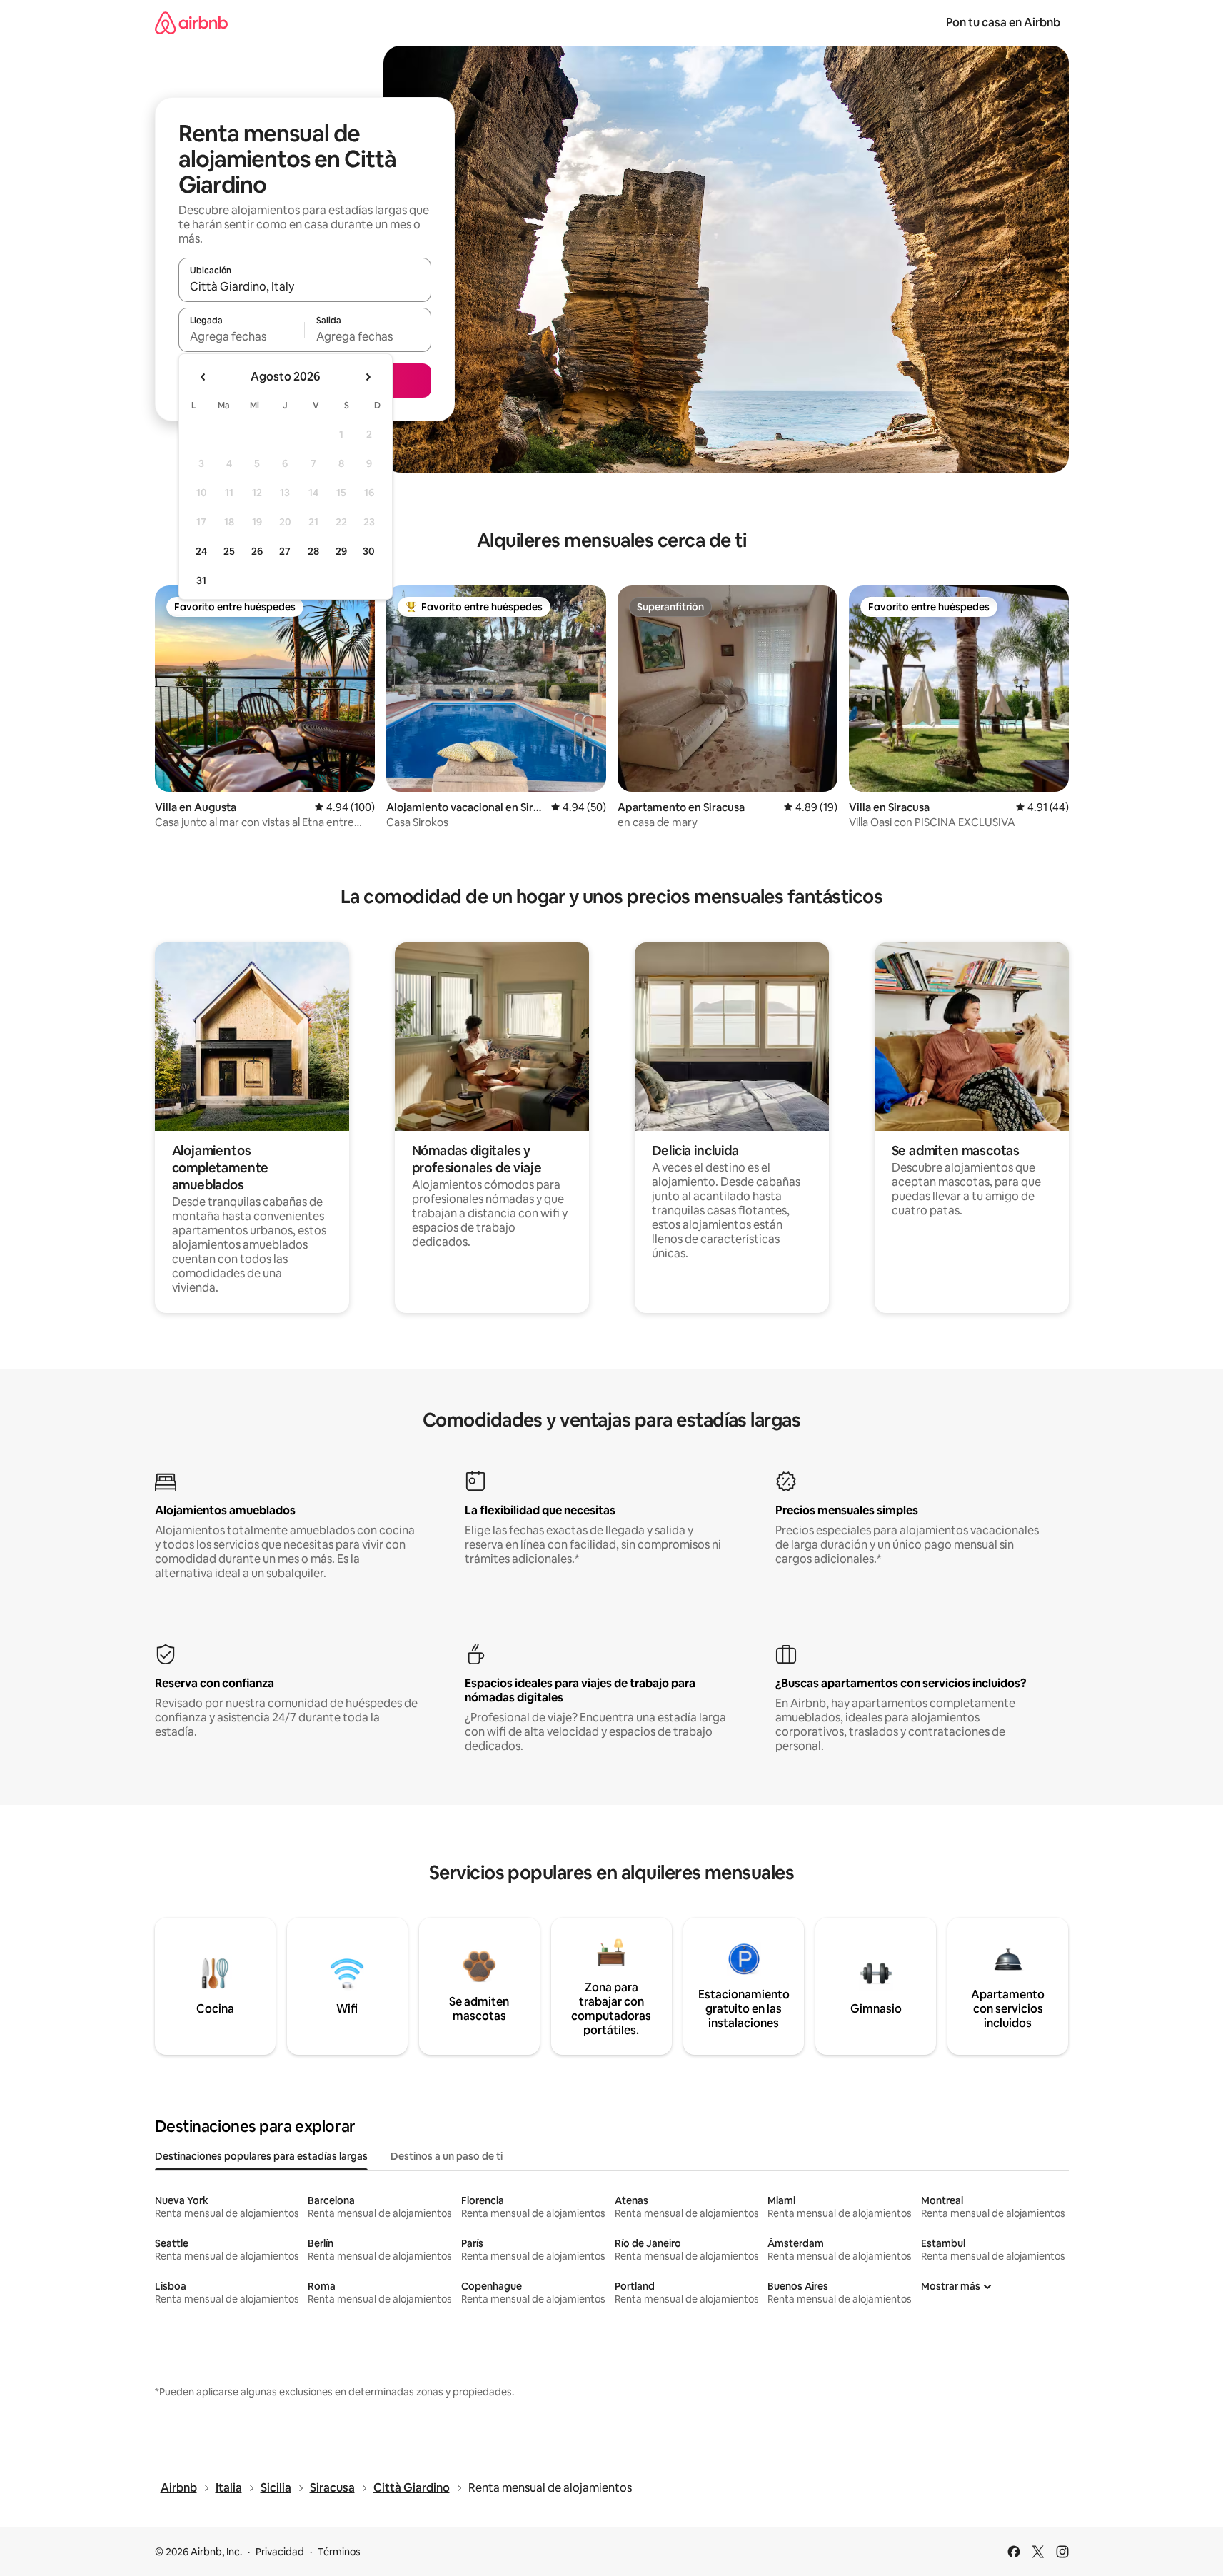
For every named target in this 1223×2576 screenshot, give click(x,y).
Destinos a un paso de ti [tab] (447, 2156)
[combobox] (305, 286)
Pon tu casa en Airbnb (1003, 22)
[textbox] (242, 336)
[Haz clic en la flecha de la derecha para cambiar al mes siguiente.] (368, 377)
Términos (339, 2552)
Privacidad (280, 2552)
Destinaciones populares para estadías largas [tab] (261, 2156)
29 (341, 551)
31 (201, 580)
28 (313, 551)
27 (285, 551)
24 (201, 551)
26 (257, 551)
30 (369, 551)
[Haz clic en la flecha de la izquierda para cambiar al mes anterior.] (203, 377)
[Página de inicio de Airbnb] (191, 22)
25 (229, 551)
